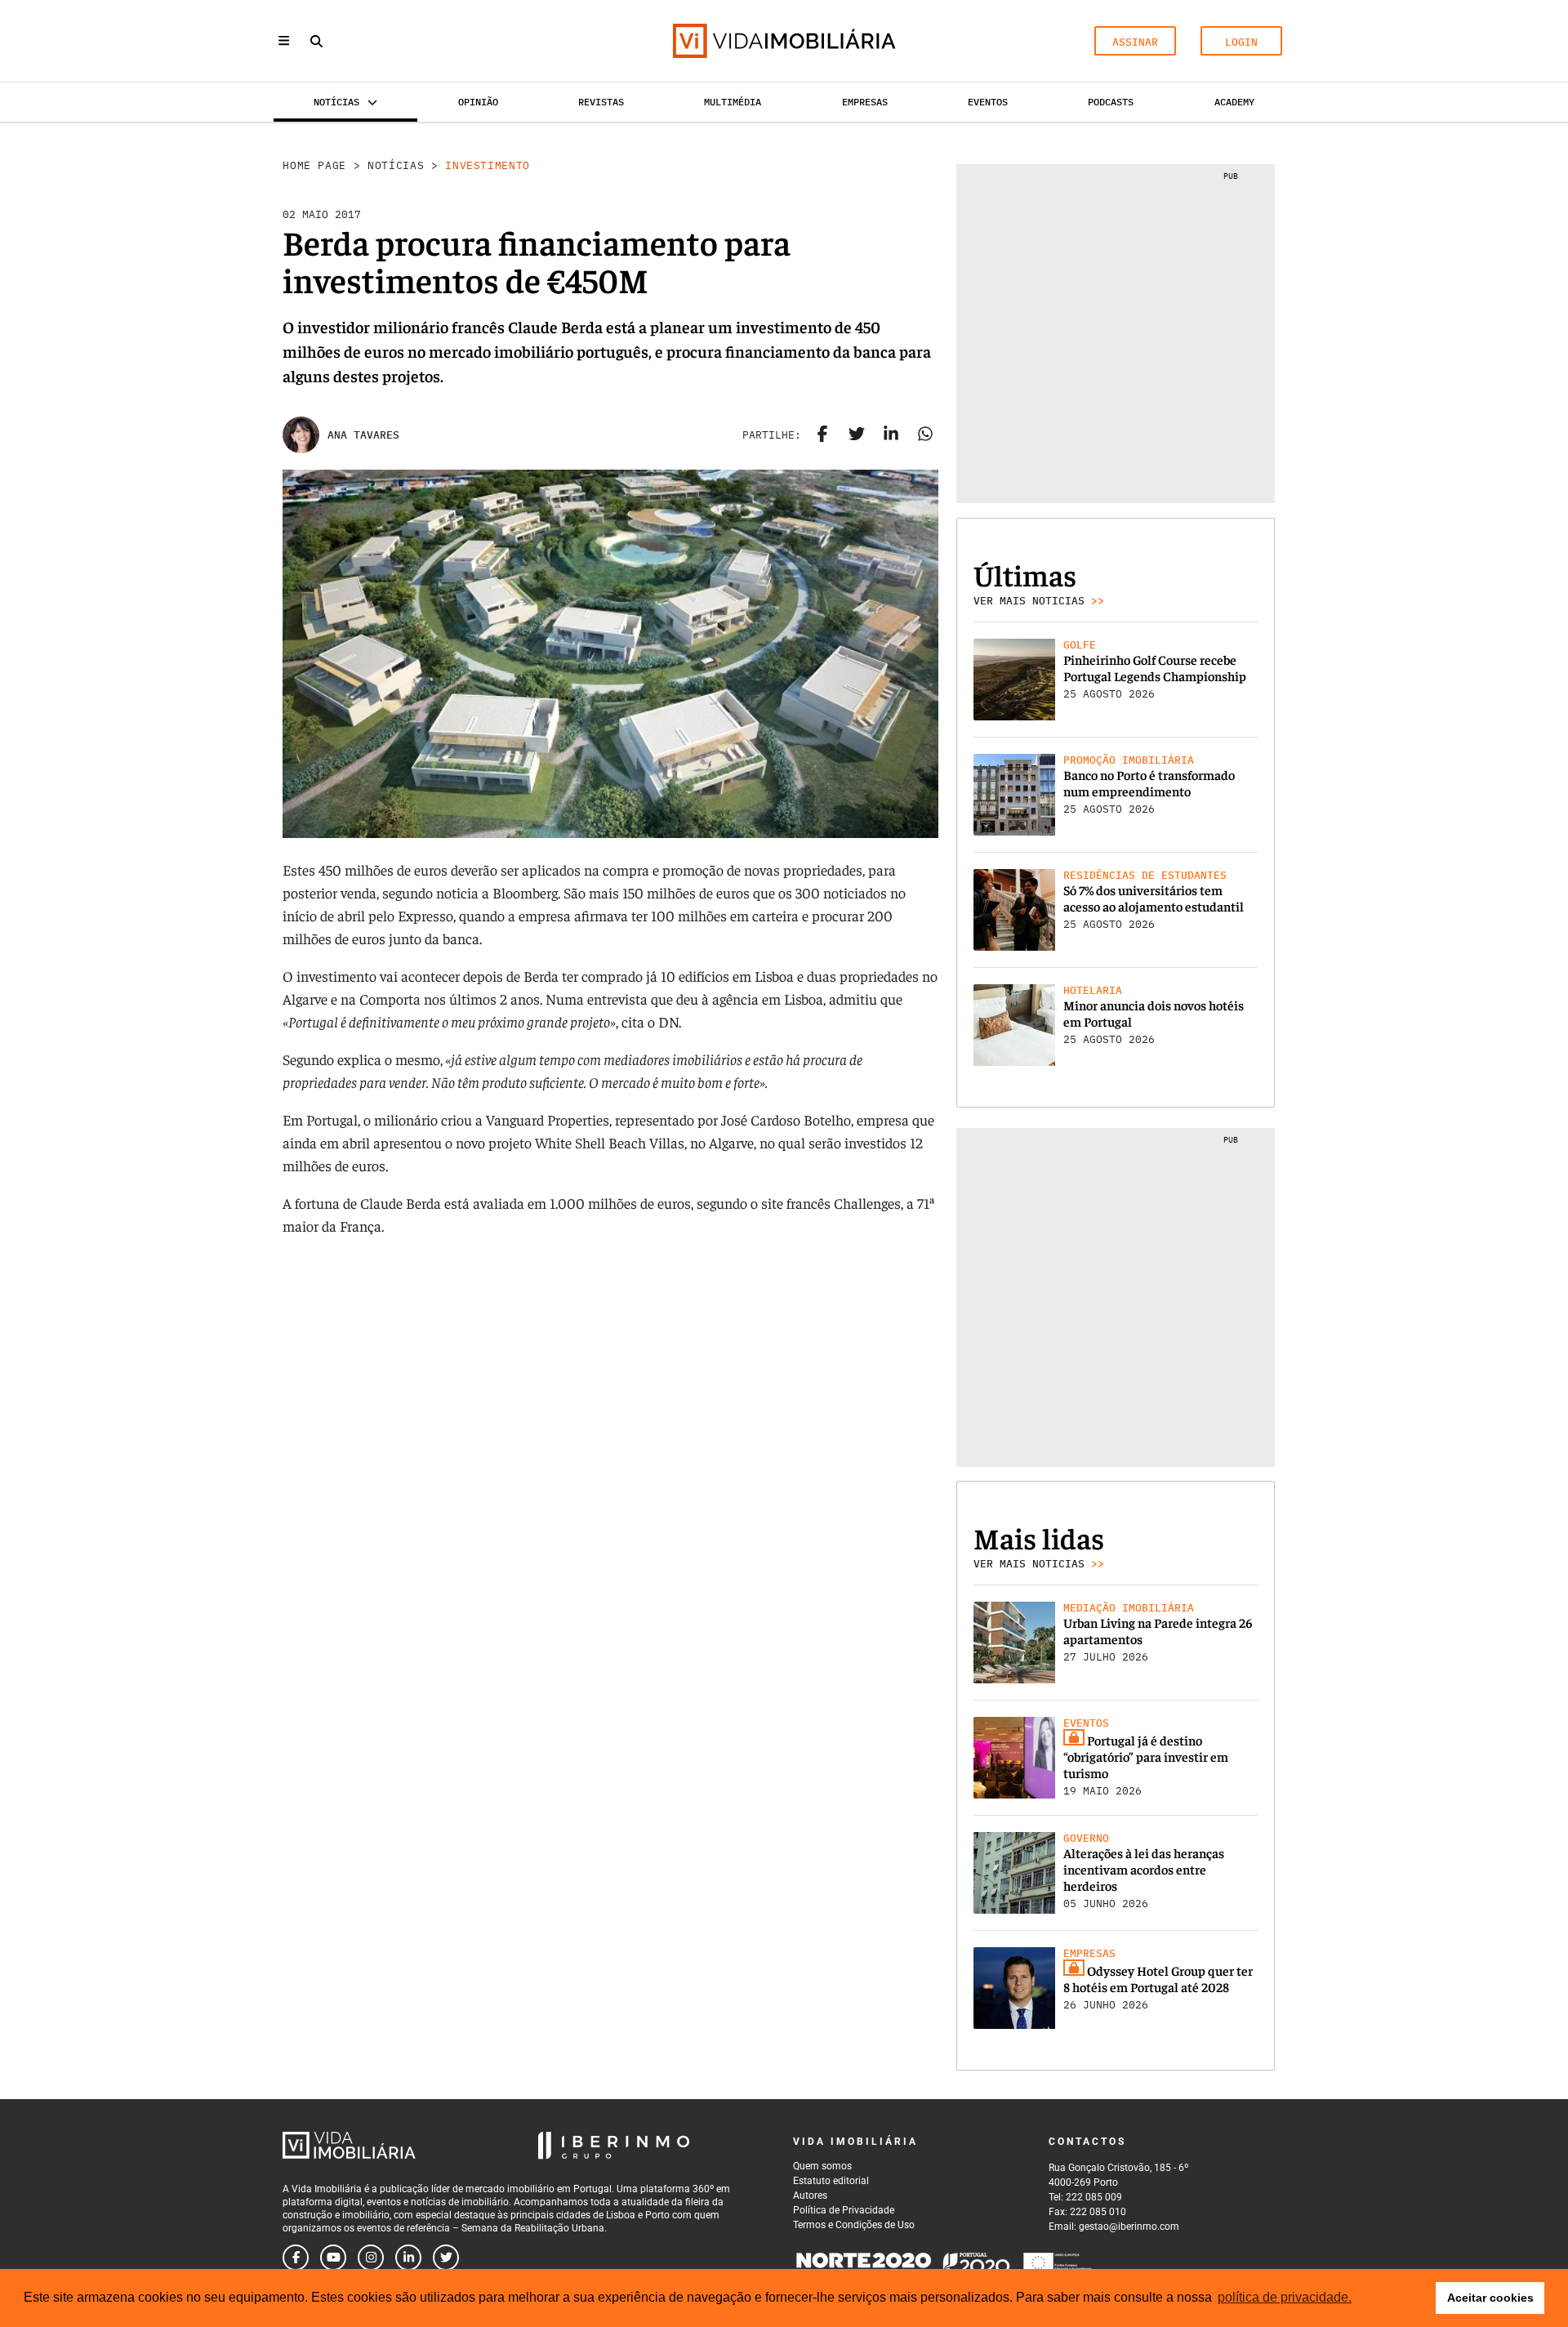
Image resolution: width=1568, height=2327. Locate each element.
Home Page (314, 165)
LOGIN (1241, 42)
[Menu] (284, 40)
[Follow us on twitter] (446, 2258)
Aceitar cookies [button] (1490, 2298)
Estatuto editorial (831, 2181)
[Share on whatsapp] (925, 435)
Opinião (478, 102)
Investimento (488, 165)
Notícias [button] (336, 102)
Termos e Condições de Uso (854, 2225)
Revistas (601, 102)
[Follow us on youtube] (333, 2258)
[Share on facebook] (822, 435)
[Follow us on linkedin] (408, 2258)
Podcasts (1111, 102)
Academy (1234, 102)
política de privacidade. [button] (1285, 2297)
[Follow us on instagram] (371, 2258)
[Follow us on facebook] (296, 2258)
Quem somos (822, 2166)
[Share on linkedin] (891, 435)
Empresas (865, 102)
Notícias (396, 165)
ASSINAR (1135, 42)
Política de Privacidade (844, 2210)
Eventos (988, 102)
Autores (810, 2195)
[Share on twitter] (857, 435)
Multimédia (733, 102)
